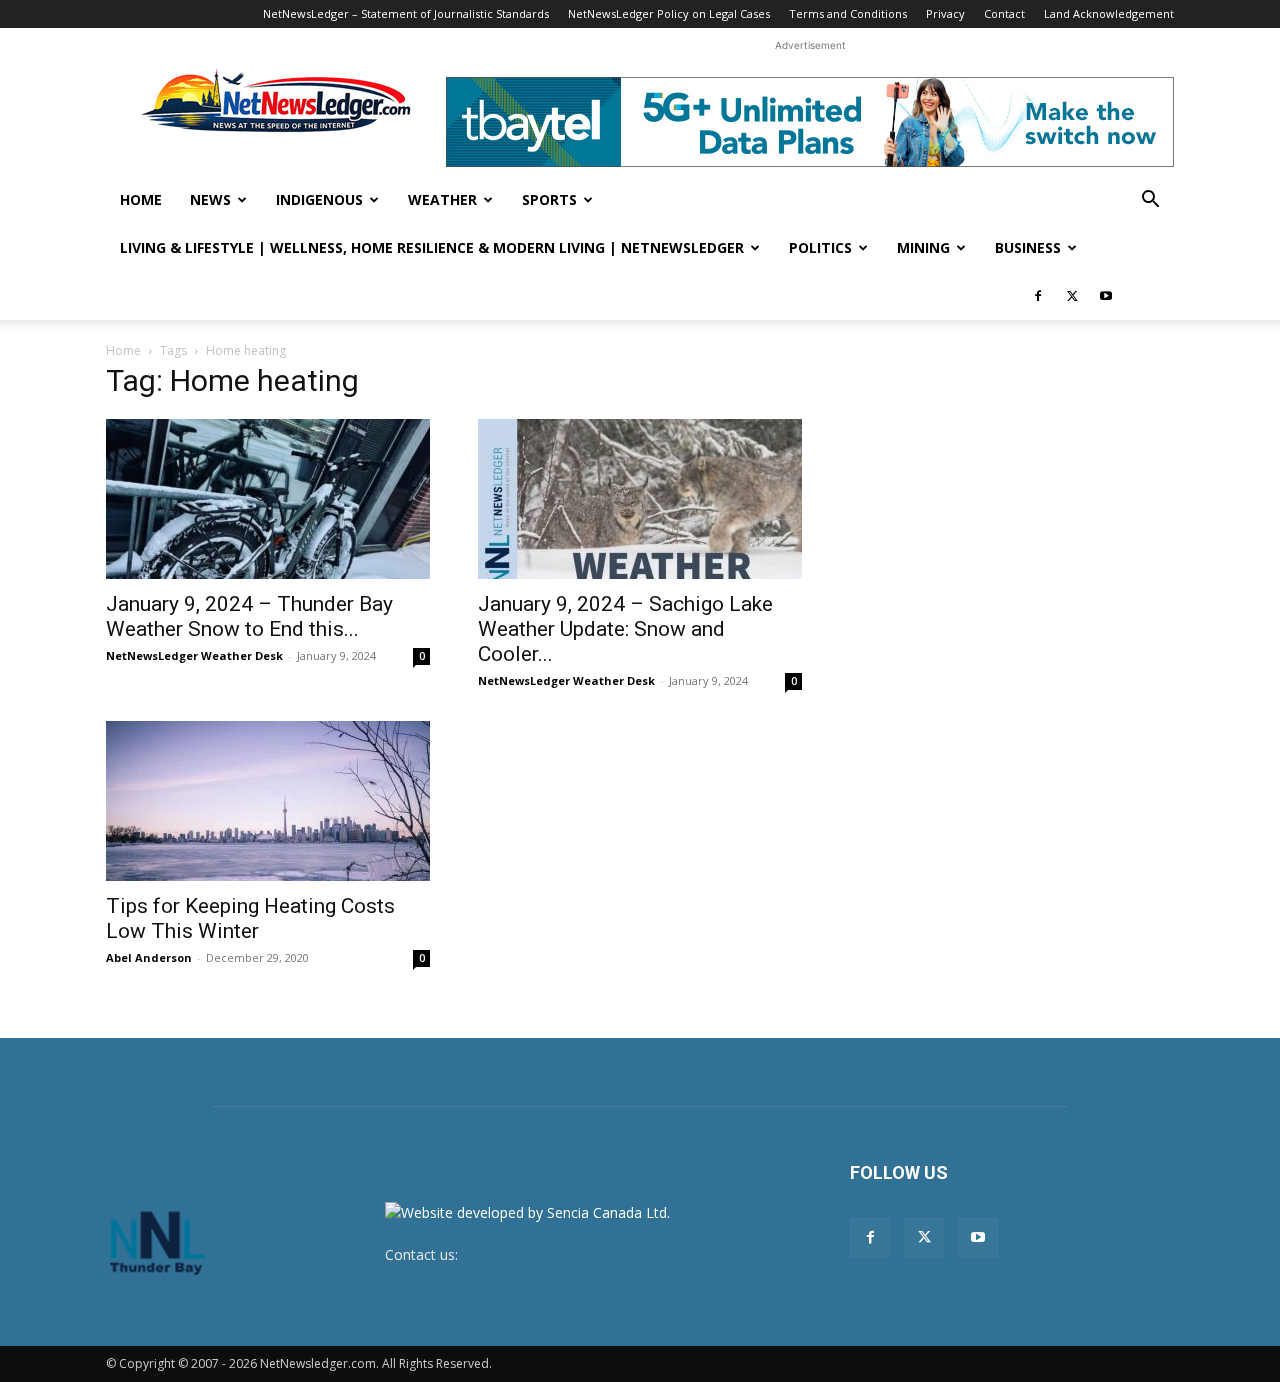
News (210, 199)
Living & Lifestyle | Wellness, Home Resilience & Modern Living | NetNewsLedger (432, 247)
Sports (549, 199)
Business (1028, 247)
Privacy (945, 13)
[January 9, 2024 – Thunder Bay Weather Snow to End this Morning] (268, 499)
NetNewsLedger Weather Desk (194, 655)
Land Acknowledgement (1109, 13)
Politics (820, 247)
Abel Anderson (149, 957)
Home (141, 199)
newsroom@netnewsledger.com (567, 1254)
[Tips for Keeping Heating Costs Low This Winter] (268, 801)
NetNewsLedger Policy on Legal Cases (669, 13)
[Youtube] (1106, 296)
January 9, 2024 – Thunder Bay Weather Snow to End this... (249, 616)
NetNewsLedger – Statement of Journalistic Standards (406, 13)
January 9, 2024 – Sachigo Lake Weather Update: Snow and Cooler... (625, 629)
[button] (1150, 201)
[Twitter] (1072, 296)
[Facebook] (1038, 296)
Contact (1004, 13)
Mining (923, 247)
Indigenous (319, 199)
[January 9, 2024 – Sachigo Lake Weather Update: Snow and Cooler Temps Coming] (640, 499)
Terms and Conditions (848, 13)
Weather (442, 199)
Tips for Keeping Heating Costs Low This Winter (250, 918)
